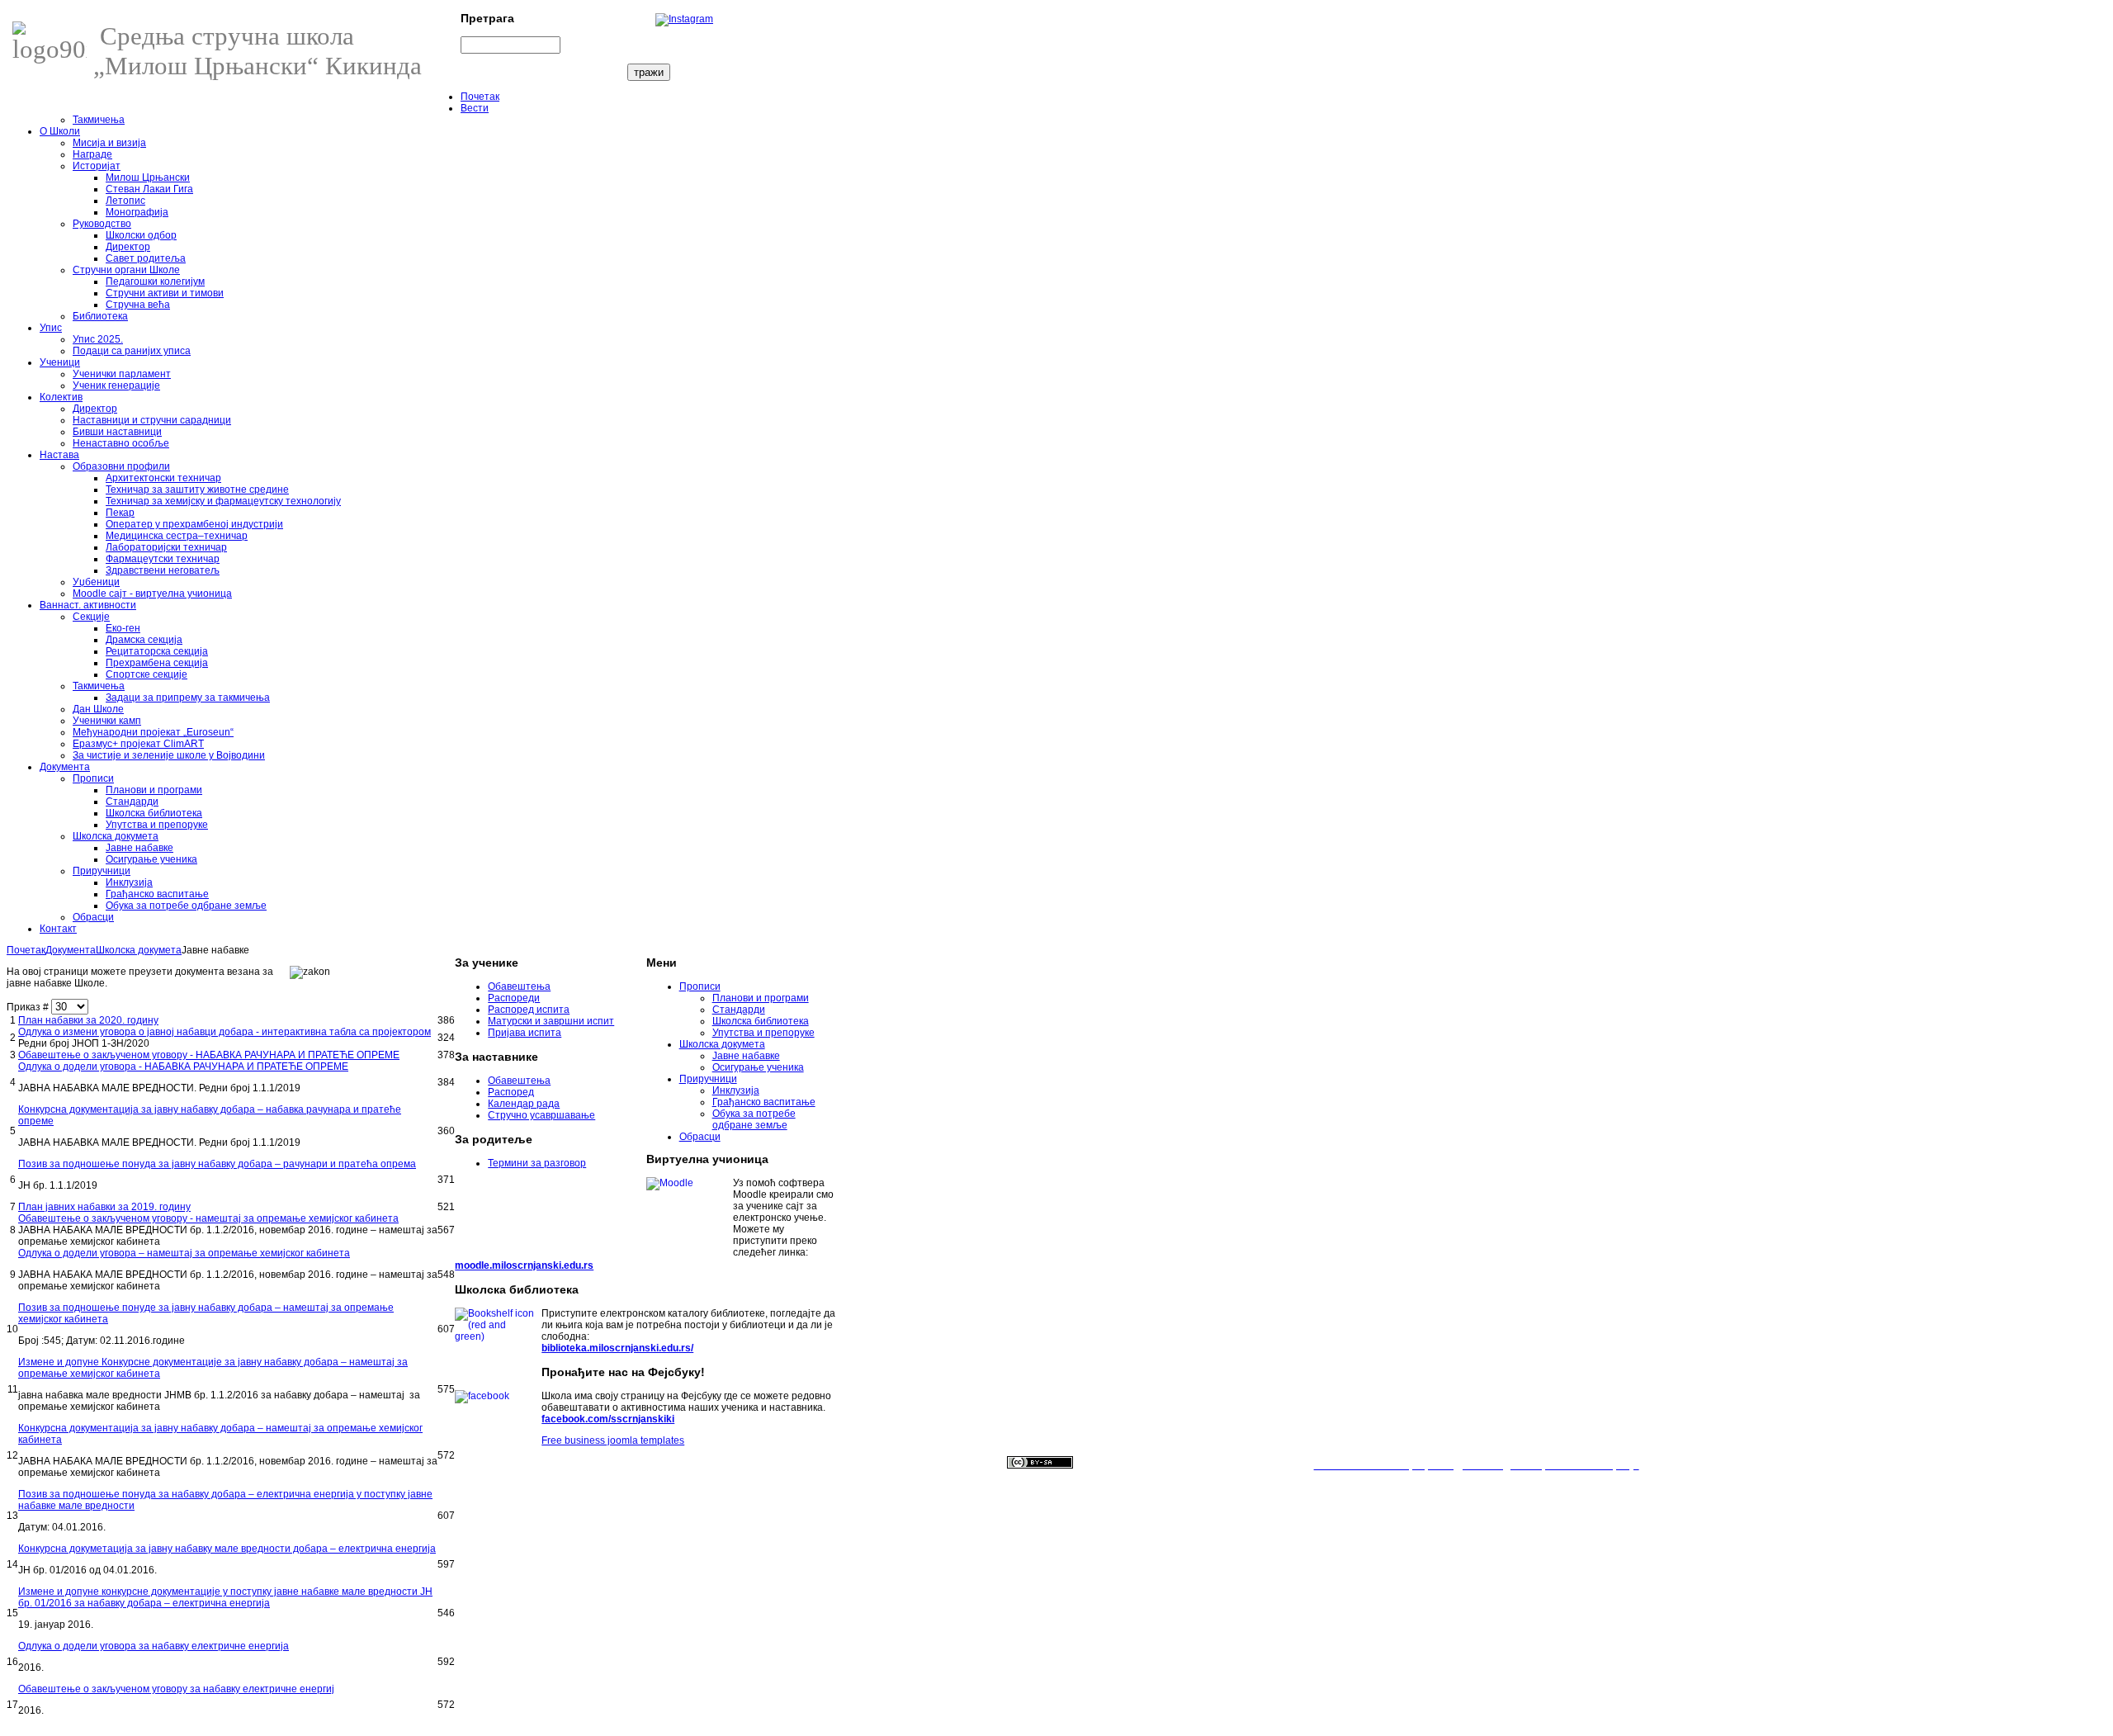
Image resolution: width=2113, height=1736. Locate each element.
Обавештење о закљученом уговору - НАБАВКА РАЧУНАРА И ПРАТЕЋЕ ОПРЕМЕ (209, 1055)
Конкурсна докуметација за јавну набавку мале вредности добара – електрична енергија (227, 1549)
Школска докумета (139, 950)
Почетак (26, 950)
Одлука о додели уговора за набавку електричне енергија (154, 1646)
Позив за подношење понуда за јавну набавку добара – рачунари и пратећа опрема (217, 1164)
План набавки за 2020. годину (88, 1020)
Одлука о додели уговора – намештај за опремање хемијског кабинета (184, 1253)
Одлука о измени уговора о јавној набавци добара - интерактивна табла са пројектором (225, 1032)
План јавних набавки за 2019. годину (104, 1207)
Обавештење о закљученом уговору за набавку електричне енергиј (176, 1689)
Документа (71, 950)
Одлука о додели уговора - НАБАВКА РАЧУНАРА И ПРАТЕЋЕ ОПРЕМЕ (183, 1067)
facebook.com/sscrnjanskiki (608, 1419)
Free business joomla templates (613, 1440)
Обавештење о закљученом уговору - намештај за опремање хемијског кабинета (208, 1218)
